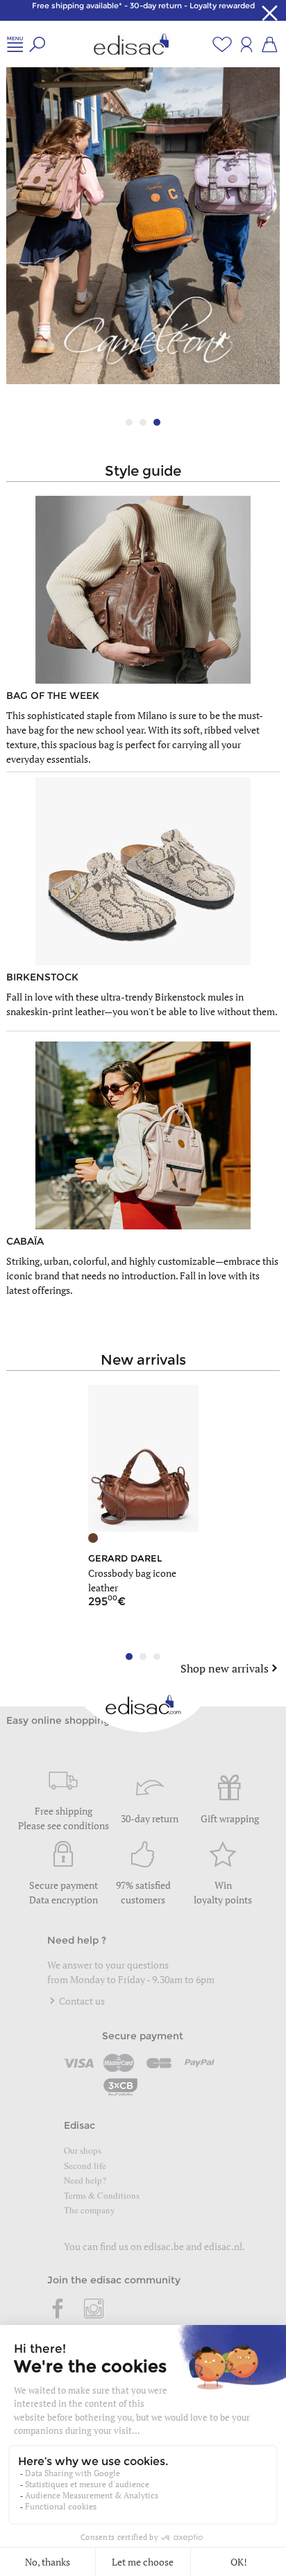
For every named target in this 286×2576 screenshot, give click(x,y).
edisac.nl (223, 2246)
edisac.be (164, 2246)
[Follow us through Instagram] (94, 2310)
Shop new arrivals (225, 1668)
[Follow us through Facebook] (58, 2310)
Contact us (81, 2001)
